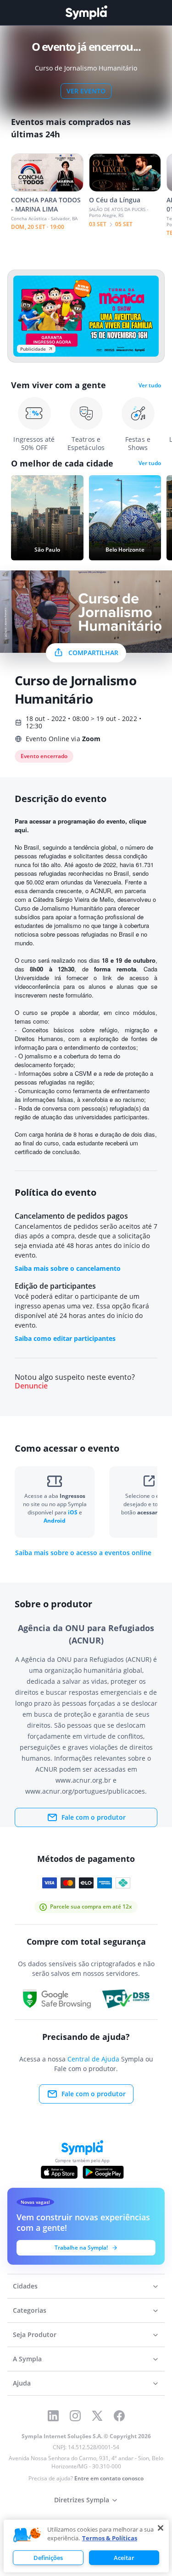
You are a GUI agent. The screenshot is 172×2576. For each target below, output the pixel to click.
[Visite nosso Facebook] (119, 2416)
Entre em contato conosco (109, 2478)
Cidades (25, 2286)
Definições (48, 2558)
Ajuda (22, 2383)
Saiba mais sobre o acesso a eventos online (83, 1553)
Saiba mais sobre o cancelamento (68, 1268)
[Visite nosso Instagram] (75, 2416)
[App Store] (59, 2172)
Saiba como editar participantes (65, 1338)
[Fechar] (161, 2528)
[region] (86, 2546)
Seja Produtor (35, 2335)
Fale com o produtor (94, 1817)
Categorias (30, 2310)
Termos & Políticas (110, 2538)
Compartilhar (93, 653)
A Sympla (27, 2359)
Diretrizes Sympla (82, 2500)
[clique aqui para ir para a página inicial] (86, 13)
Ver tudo (150, 385)
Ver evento (86, 91)
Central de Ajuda (93, 2059)
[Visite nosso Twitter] (97, 2416)
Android (55, 1521)
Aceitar (124, 2558)
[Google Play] (103, 2172)
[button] (27, 2535)
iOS (73, 1512)
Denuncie (31, 1386)
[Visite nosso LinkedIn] (53, 2416)
